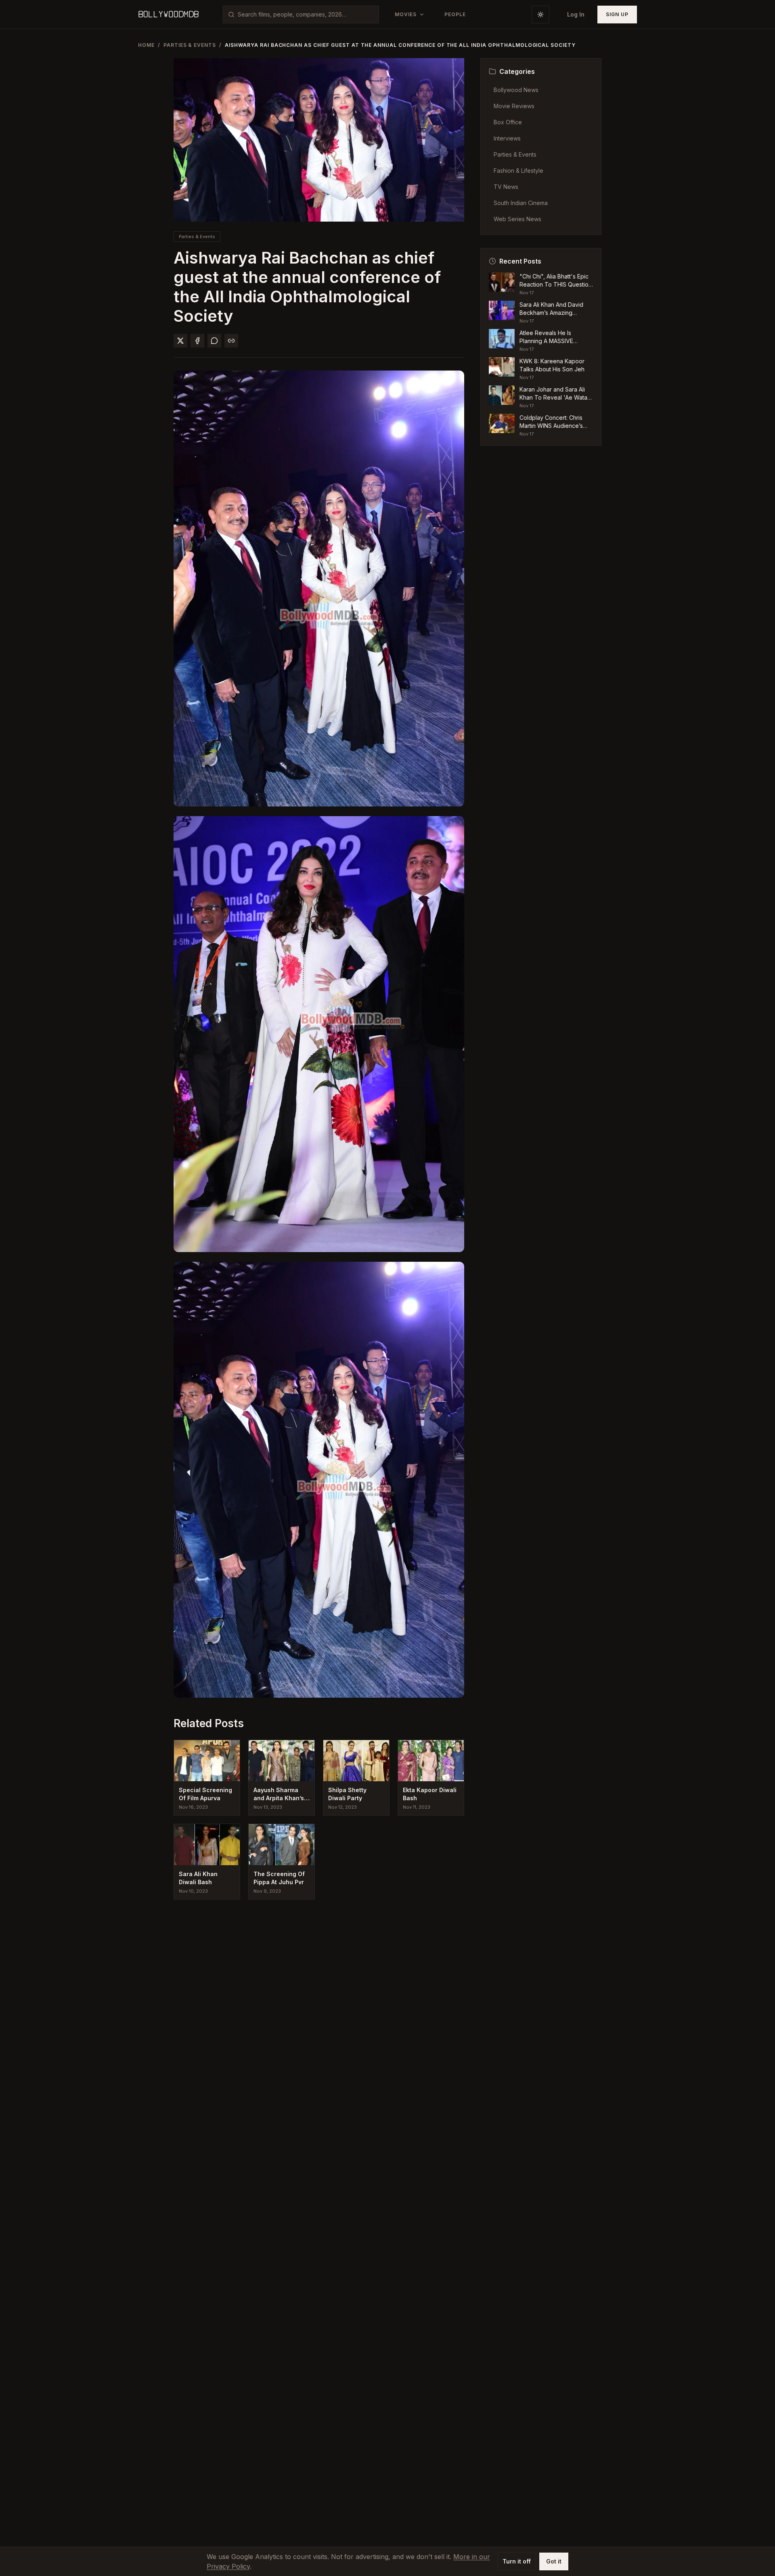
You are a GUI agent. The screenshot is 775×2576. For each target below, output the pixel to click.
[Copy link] (231, 341)
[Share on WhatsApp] (214, 341)
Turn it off (517, 2561)
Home (146, 45)
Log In (576, 14)
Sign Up (617, 14)
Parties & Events (190, 45)
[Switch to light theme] (540, 15)
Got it (554, 2561)
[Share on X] (180, 341)
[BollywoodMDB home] (168, 15)
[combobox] (306, 15)
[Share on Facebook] (197, 341)
